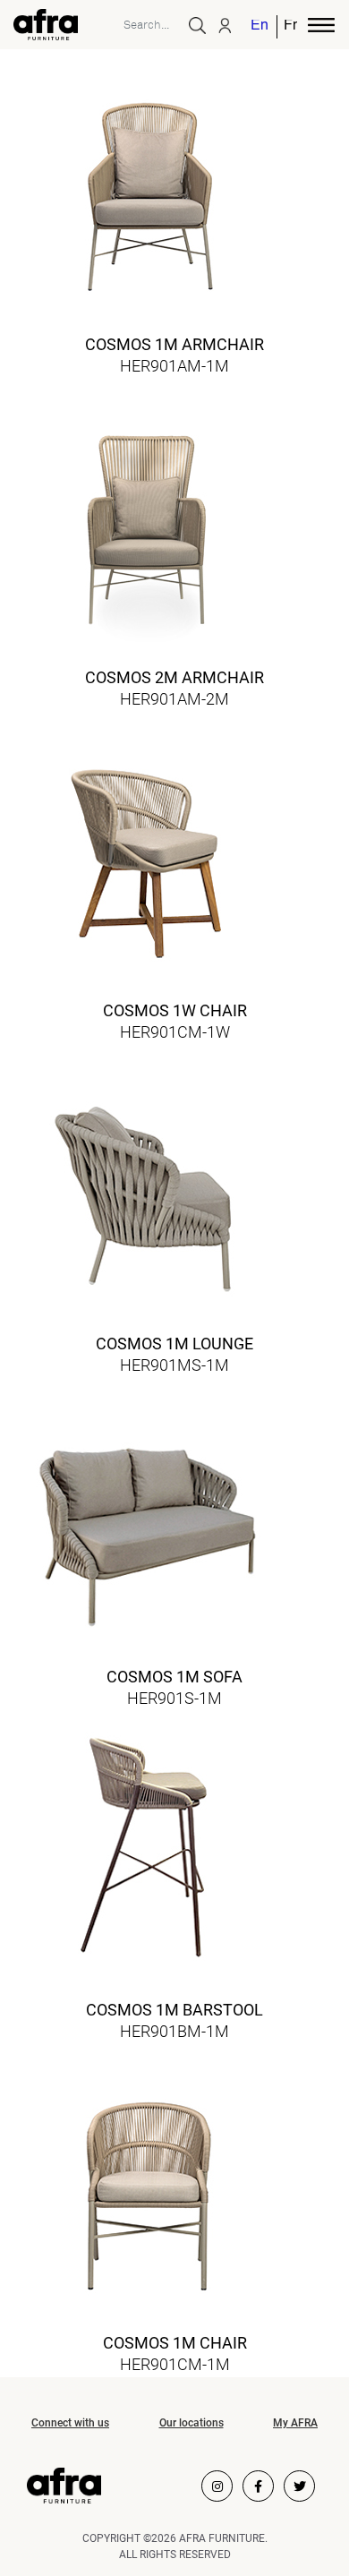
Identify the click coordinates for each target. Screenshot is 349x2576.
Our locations (192, 2423)
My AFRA (295, 2423)
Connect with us (70, 2423)
